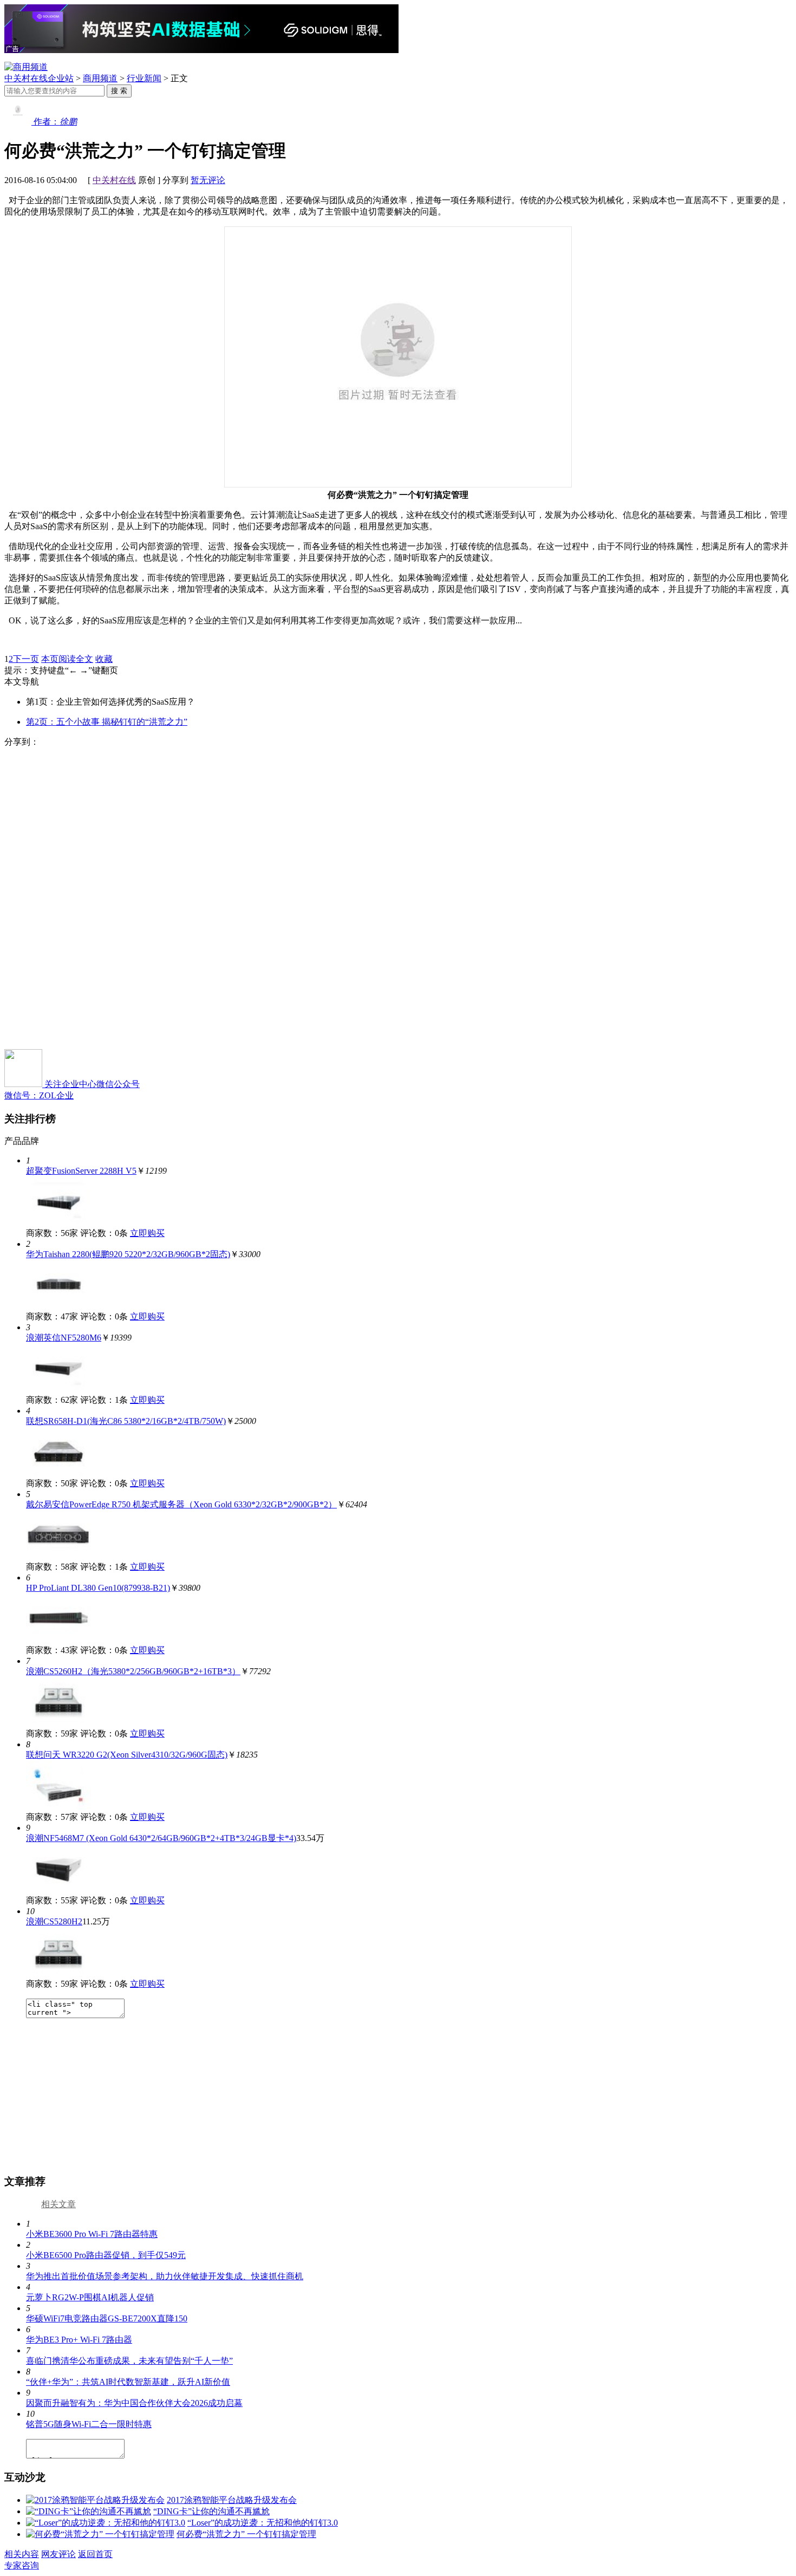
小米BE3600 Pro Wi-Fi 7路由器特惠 (92, 2234)
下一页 (26, 659)
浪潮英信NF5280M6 (64, 1338)
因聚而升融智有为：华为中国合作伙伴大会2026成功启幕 (134, 2403)
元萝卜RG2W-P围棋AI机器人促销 (90, 2297)
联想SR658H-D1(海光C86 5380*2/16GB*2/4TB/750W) (126, 1421)
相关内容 (22, 2554)
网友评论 (58, 2554)
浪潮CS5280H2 (54, 1921)
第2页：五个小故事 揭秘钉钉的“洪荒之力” (107, 722)
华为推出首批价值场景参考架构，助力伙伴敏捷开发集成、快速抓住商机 (165, 2276)
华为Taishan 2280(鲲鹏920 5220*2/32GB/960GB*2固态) (128, 1254)
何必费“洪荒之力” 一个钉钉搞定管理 (246, 2534)
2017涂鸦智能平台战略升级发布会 (232, 2500)
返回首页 (95, 2554)
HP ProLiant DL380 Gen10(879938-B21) (98, 1588)
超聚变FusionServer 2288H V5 (81, 1171)
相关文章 (58, 2204)
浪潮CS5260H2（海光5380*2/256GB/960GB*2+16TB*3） (133, 1671)
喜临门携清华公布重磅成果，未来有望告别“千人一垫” (129, 2361)
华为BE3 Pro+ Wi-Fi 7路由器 (79, 2340)
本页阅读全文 (67, 659)
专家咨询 (22, 2565)
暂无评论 (208, 180)
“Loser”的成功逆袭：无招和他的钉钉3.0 (263, 2523)
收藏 (104, 659)
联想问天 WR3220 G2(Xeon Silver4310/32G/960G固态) (127, 1755)
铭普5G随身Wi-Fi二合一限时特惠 (89, 2424)
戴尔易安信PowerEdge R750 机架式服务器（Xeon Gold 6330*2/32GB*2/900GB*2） (181, 1504)
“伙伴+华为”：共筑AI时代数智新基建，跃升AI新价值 (128, 2382)
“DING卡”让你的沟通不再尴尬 (211, 2511)
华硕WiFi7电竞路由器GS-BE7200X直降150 (107, 2318)
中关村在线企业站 (39, 78)
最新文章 (22, 2204)
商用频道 (100, 78)
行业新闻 (144, 78)
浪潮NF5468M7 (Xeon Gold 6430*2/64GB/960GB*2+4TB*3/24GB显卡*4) (161, 1838)
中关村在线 (114, 180)
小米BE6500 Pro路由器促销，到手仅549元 (106, 2255)
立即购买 (147, 1233)
